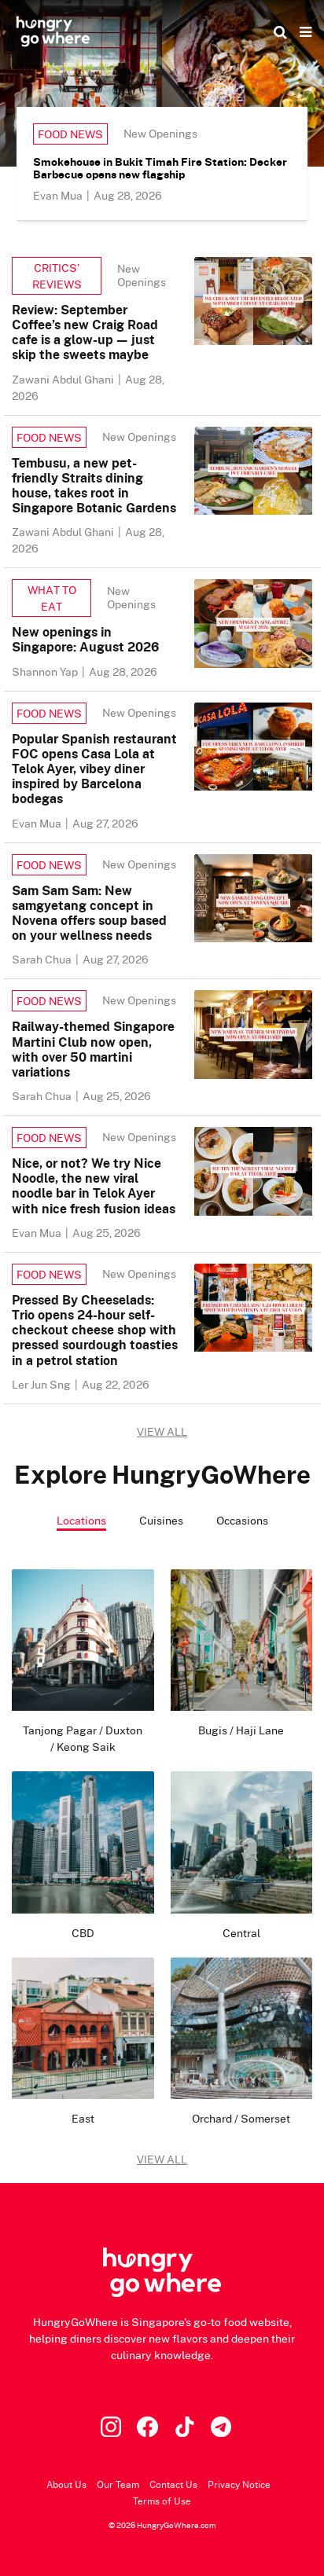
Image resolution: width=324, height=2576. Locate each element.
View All (162, 2159)
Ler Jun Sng (42, 1384)
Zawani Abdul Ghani (64, 379)
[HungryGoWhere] (53, 31)
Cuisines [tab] (161, 1520)
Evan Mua (59, 195)
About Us (66, 2484)
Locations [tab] (81, 1520)
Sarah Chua (43, 959)
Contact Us (173, 2484)
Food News (70, 134)
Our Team (118, 2484)
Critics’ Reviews (57, 276)
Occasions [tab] (242, 1520)
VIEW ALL (162, 1431)
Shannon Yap (46, 672)
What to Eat (52, 598)
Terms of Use (162, 2501)
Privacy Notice (239, 2484)
